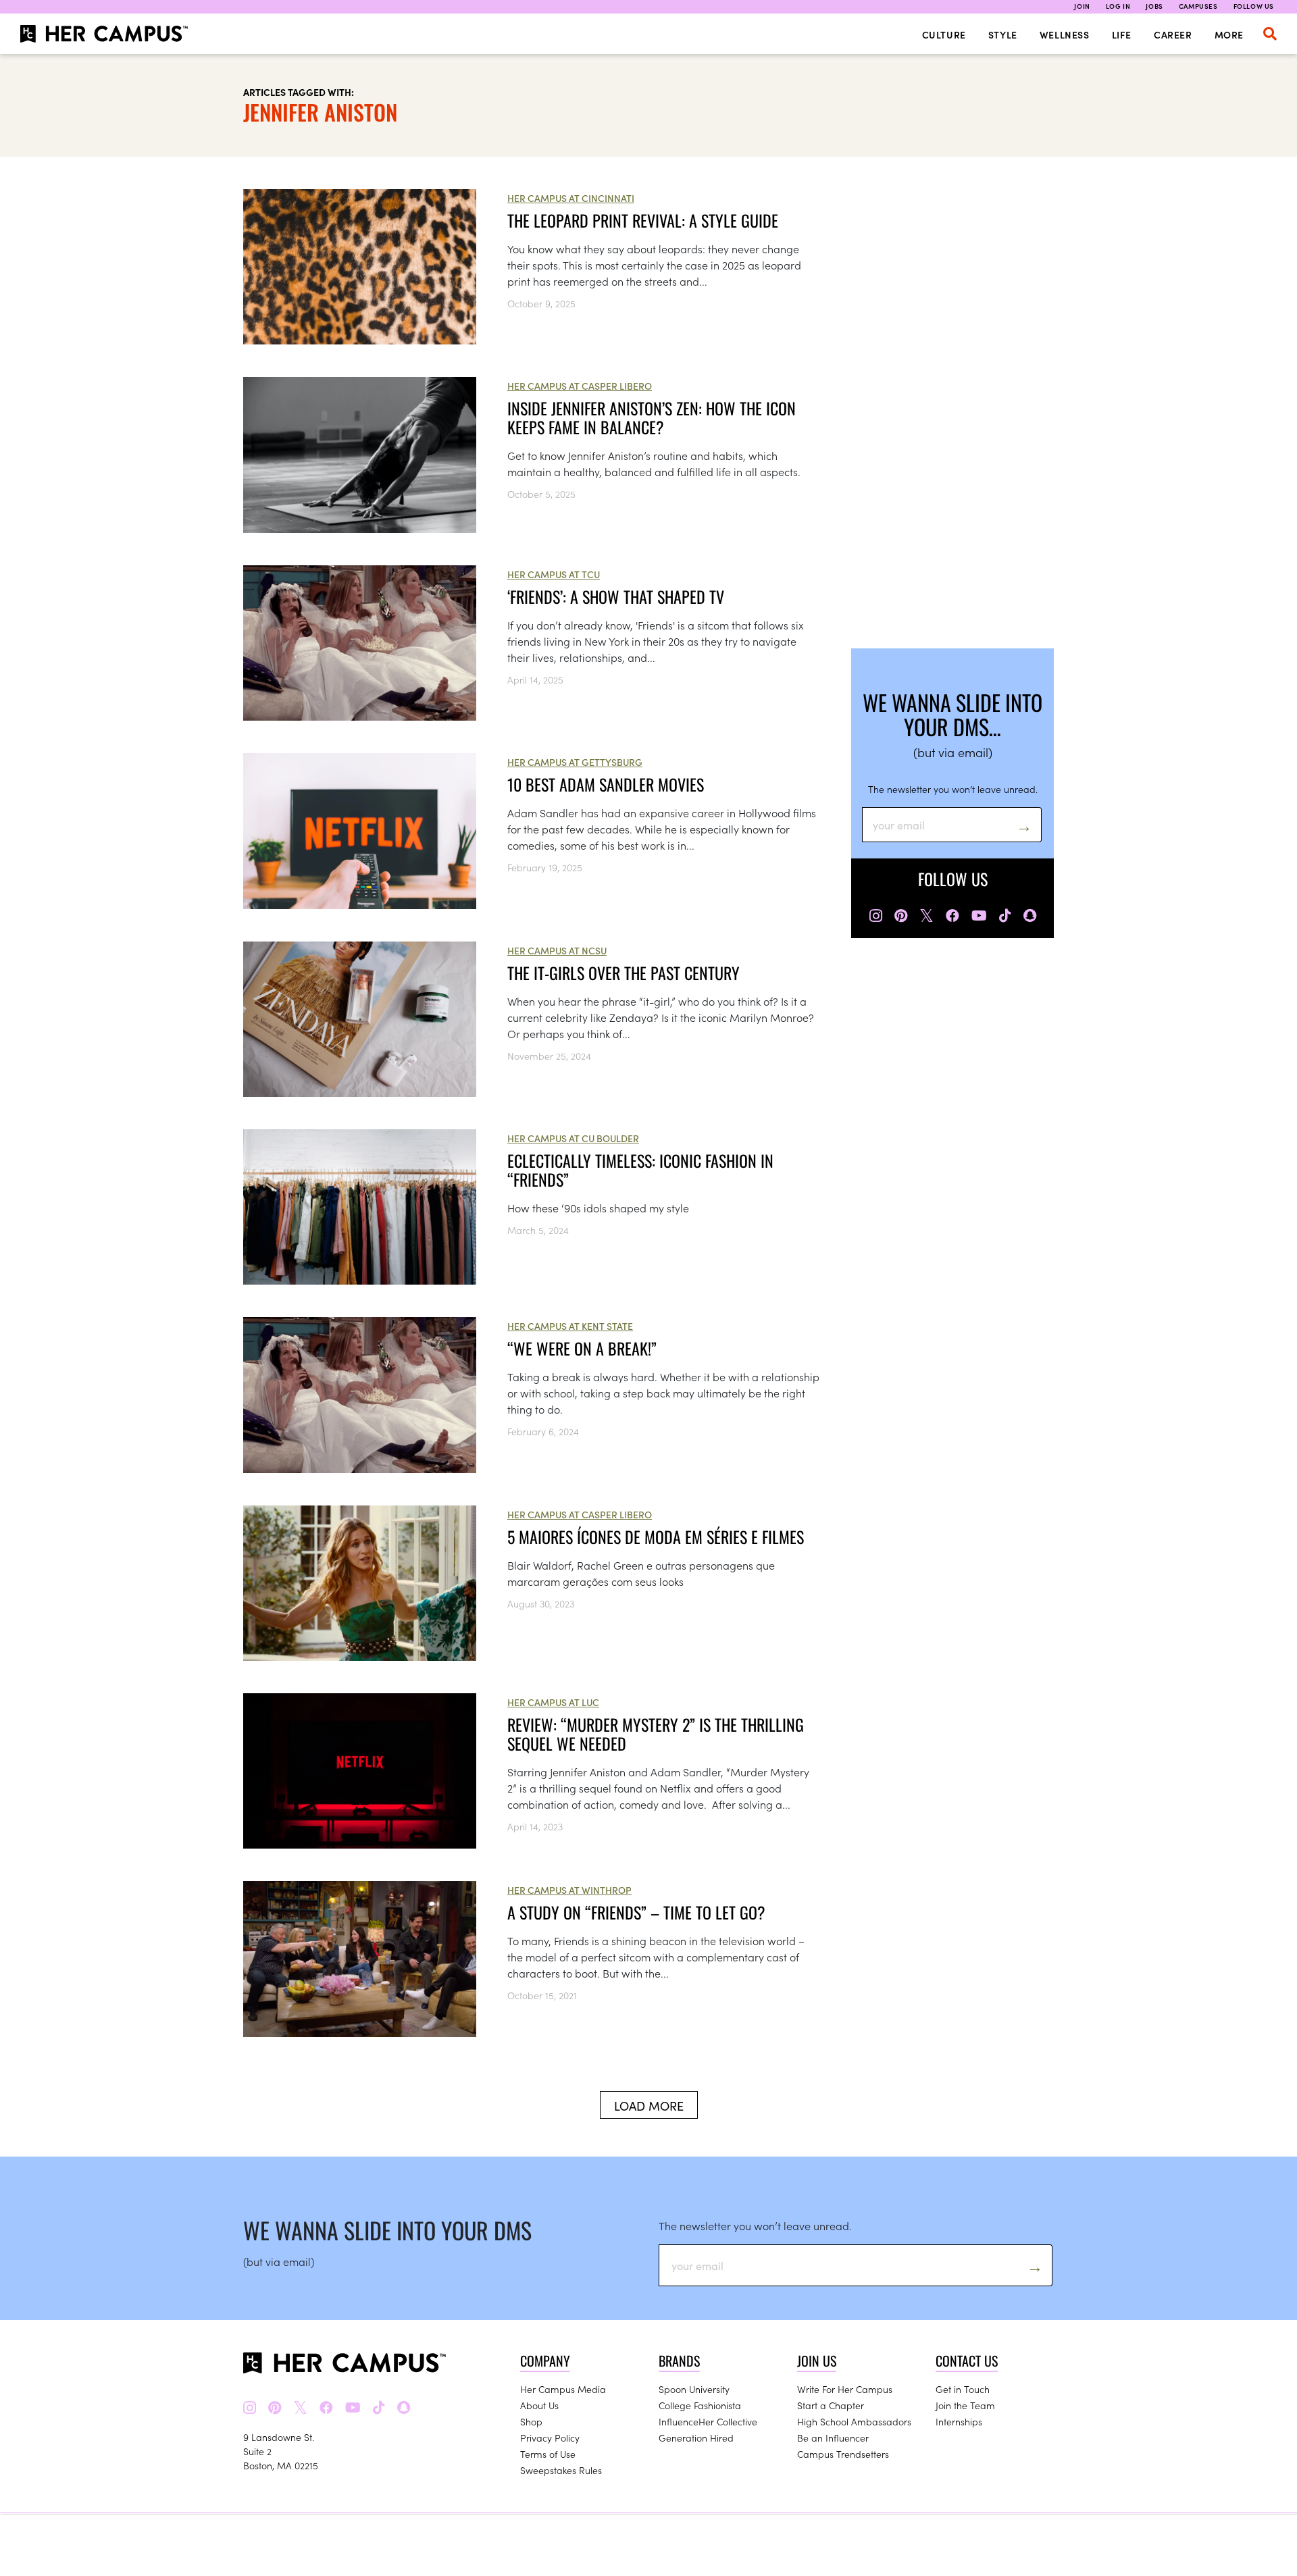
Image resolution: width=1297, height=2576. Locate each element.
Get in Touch (963, 2389)
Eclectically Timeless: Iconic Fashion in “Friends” (640, 1170)
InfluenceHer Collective (708, 2421)
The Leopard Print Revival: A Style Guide (643, 220)
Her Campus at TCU (554, 574)
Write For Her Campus (845, 2389)
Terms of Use (548, 2454)
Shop (531, 2421)
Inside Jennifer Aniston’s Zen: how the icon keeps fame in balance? (652, 417)
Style (1003, 34)
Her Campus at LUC (553, 1702)
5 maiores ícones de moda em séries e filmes (656, 1537)
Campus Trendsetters (843, 2454)
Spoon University (694, 2389)
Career (1173, 34)
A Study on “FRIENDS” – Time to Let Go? (636, 1912)
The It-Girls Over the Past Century (624, 973)
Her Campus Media (563, 2389)
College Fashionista (700, 2405)
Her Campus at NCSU (557, 950)
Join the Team (965, 2405)
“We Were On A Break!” (582, 1348)
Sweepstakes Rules (561, 2470)
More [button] (1229, 34)
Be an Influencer (833, 2438)
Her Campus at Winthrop (569, 1890)
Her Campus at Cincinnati (571, 198)
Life (1122, 34)
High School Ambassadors (854, 2421)
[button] (1270, 34)
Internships (959, 2421)
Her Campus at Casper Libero (580, 386)
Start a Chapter (831, 2405)
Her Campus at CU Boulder (573, 1138)
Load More (649, 2106)
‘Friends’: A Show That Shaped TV (616, 596)
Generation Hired (696, 2438)
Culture (944, 34)
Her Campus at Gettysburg (575, 762)
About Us (539, 2405)
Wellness (1065, 34)
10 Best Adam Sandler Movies (606, 784)
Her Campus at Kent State (570, 1326)
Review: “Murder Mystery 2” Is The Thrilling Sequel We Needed (656, 1734)
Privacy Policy (550, 2438)
